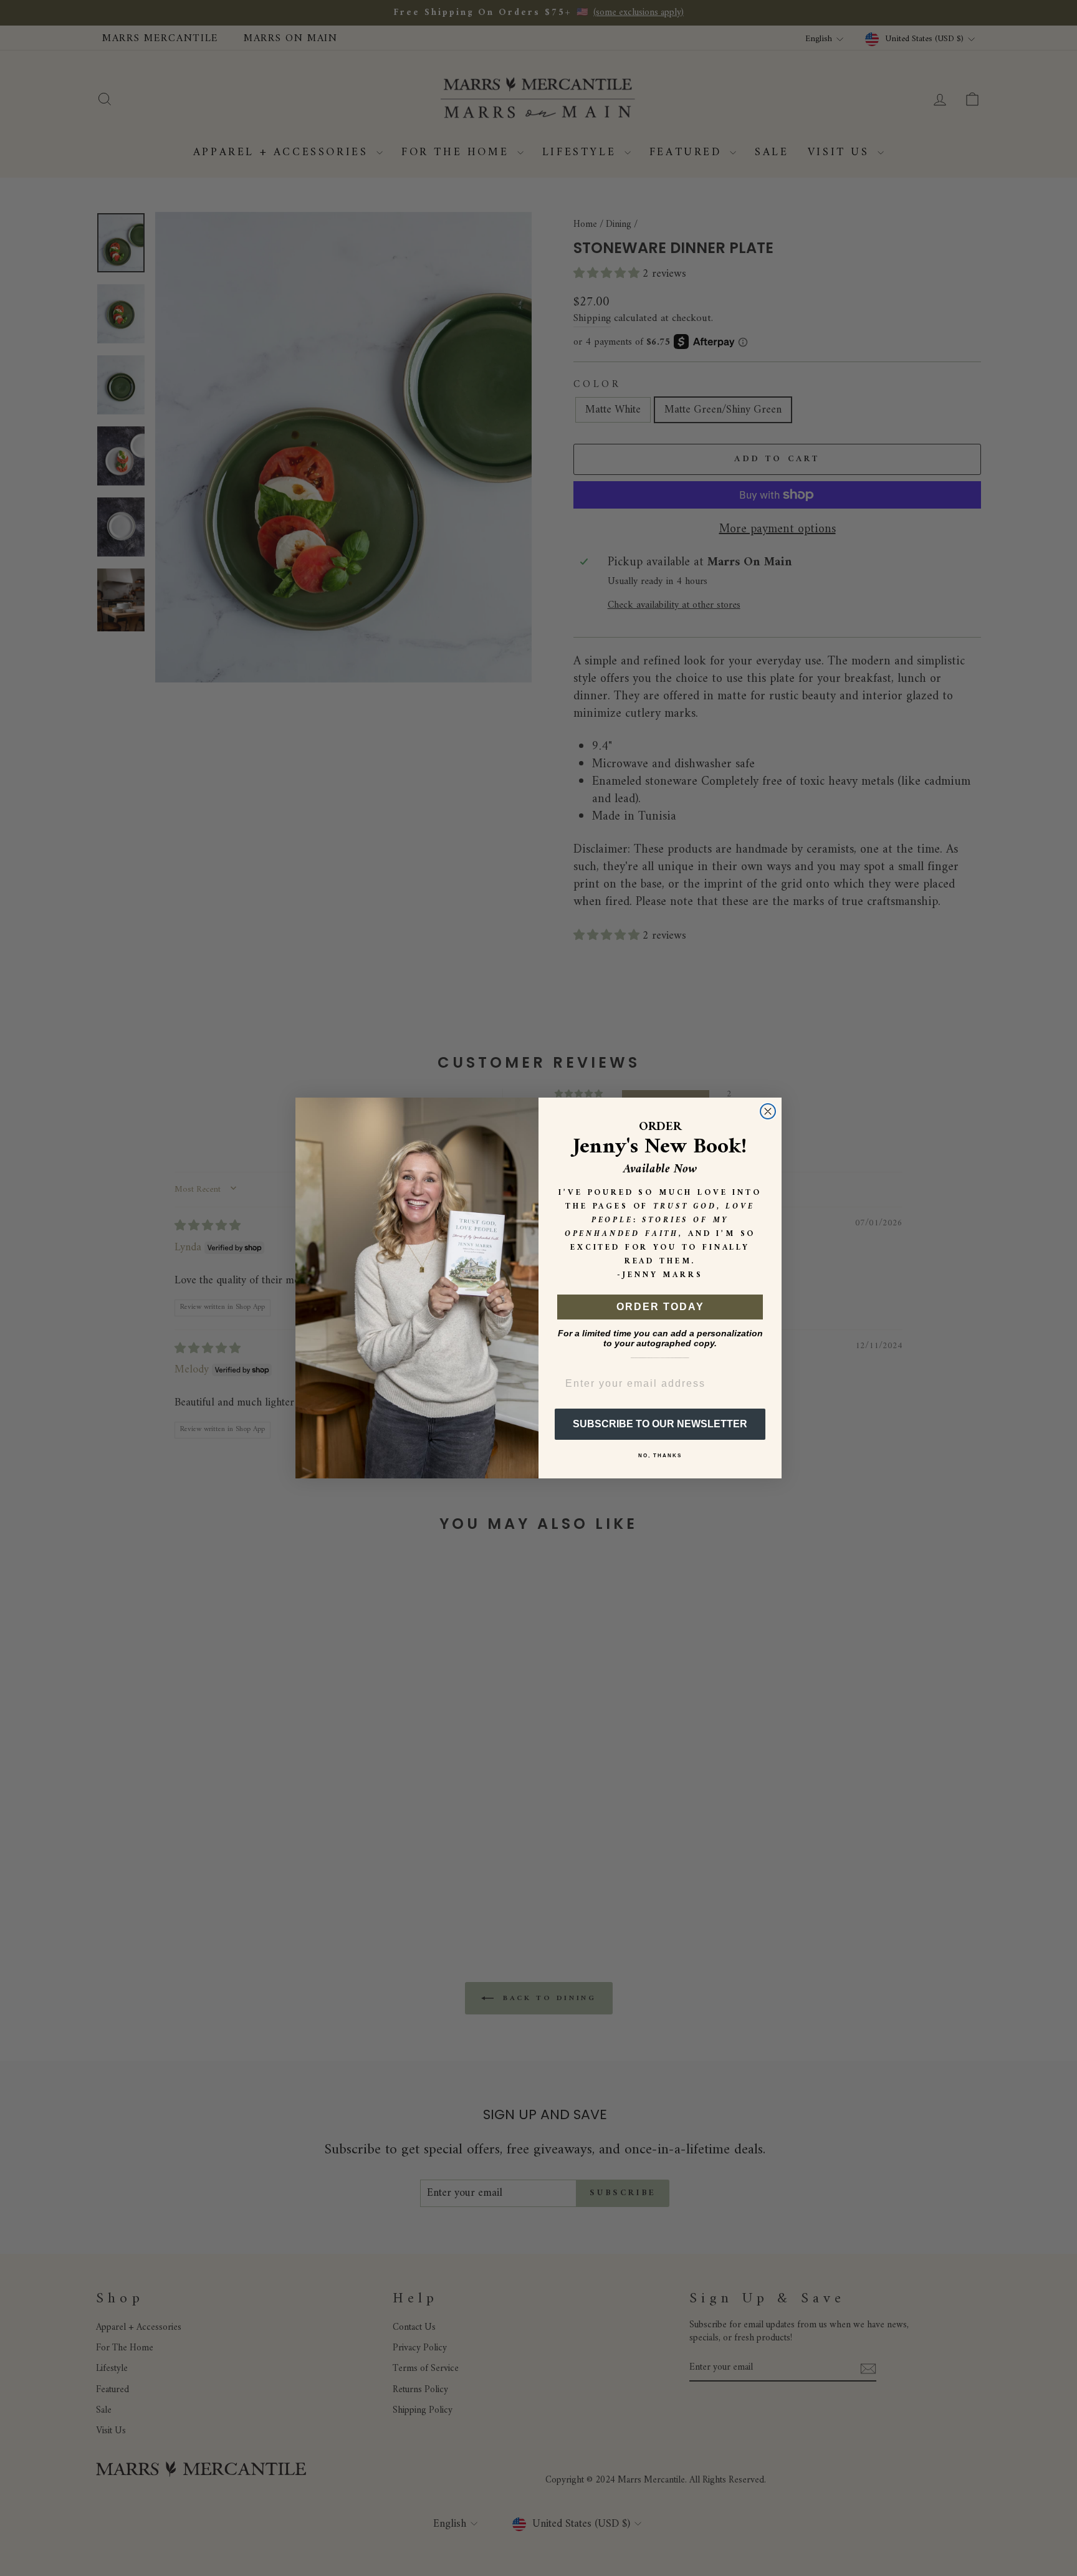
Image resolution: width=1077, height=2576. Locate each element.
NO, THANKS (660, 1456)
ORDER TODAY (660, 1307)
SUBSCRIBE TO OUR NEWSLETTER (660, 1424)
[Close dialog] (768, 1111)
